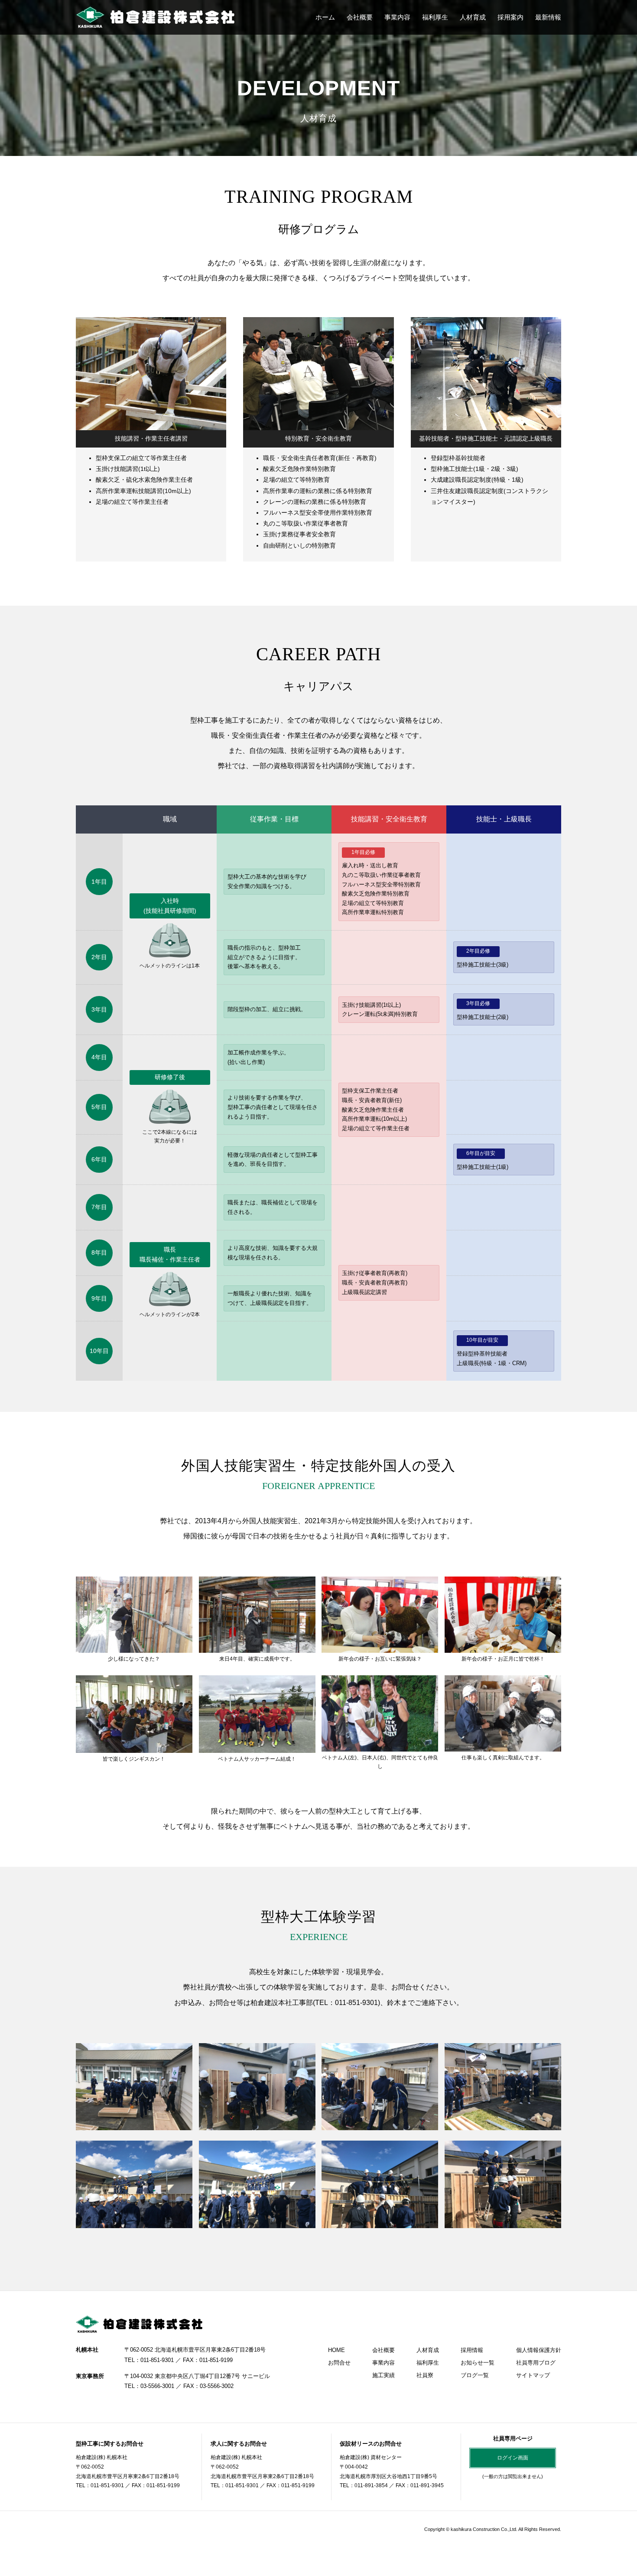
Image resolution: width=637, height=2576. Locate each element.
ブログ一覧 (475, 2375)
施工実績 (383, 2375)
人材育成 (473, 17)
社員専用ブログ (536, 2363)
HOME (336, 2350)
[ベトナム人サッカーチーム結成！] (257, 1747)
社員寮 (425, 2375)
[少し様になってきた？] (134, 1647)
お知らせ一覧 (478, 2363)
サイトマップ (533, 2375)
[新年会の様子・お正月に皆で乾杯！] (503, 1647)
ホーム (325, 17)
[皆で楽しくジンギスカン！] (134, 1747)
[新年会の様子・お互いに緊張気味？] (380, 1647)
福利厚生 (435, 17)
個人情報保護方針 (539, 2350)
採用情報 (472, 2350)
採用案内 (510, 17)
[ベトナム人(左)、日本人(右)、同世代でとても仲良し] (380, 1746)
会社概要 (360, 17)
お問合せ (339, 2363)
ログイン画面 (513, 2458)
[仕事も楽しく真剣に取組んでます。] (503, 1746)
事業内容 (397, 17)
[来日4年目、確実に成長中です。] (257, 1647)
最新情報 (548, 17)
